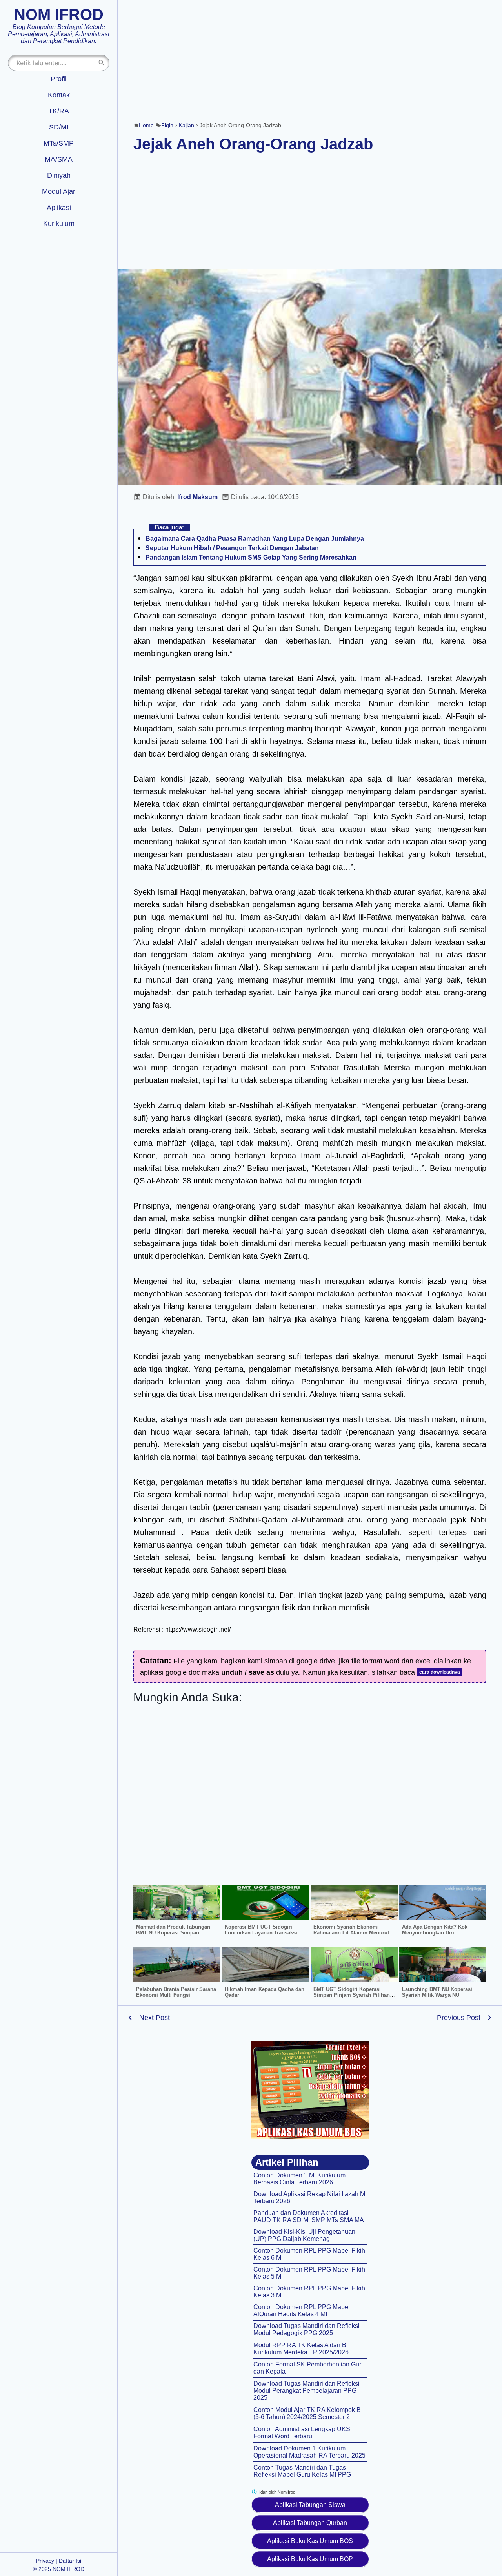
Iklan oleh (276, 2492)
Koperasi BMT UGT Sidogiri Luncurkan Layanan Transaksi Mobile (261, 1933)
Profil (59, 79)
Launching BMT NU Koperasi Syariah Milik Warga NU (437, 1992)
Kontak (59, 95)
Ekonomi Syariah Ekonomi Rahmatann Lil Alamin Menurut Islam (351, 1933)
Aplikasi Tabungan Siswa (310, 2505)
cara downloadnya (440, 1672)
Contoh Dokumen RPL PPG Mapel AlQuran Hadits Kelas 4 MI (302, 2311)
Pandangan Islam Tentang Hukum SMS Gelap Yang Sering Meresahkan (251, 557)
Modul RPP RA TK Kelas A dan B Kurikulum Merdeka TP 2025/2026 (301, 2349)
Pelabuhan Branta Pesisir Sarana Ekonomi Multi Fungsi (176, 1992)
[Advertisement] (310, 55)
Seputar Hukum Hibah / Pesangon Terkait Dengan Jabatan (232, 548)
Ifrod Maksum (197, 497)
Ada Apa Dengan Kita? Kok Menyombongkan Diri (435, 1930)
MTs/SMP (59, 143)
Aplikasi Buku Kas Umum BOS (310, 2541)
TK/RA (59, 111)
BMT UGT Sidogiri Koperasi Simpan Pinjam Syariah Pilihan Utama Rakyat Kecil (352, 1995)
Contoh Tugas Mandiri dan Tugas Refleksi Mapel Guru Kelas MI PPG (302, 2471)
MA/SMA (59, 159)
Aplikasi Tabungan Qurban (310, 2523)
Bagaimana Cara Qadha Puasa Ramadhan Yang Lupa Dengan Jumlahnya (255, 539)
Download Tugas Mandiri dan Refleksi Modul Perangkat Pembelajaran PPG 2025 (306, 2391)
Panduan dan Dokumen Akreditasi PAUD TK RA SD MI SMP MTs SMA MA (309, 2216)
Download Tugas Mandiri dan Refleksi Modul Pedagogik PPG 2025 (306, 2329)
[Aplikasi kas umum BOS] (310, 2090)
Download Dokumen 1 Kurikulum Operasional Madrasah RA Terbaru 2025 (309, 2452)
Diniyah (59, 175)
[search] (102, 63)
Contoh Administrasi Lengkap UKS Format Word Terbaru (302, 2433)
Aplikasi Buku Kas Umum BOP (310, 2559)
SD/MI (59, 127)
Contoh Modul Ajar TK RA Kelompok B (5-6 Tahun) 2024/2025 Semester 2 (307, 2413)
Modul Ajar (59, 191)
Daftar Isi (70, 2561)
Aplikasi (59, 208)
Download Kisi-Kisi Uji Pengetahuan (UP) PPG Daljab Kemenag (304, 2235)
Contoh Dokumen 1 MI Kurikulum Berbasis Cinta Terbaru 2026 (299, 2179)
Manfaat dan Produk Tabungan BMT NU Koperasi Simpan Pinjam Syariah (173, 1933)
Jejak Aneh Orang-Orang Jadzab (253, 144)
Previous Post (459, 2018)
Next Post (155, 2018)
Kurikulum (59, 224)
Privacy (45, 2561)
